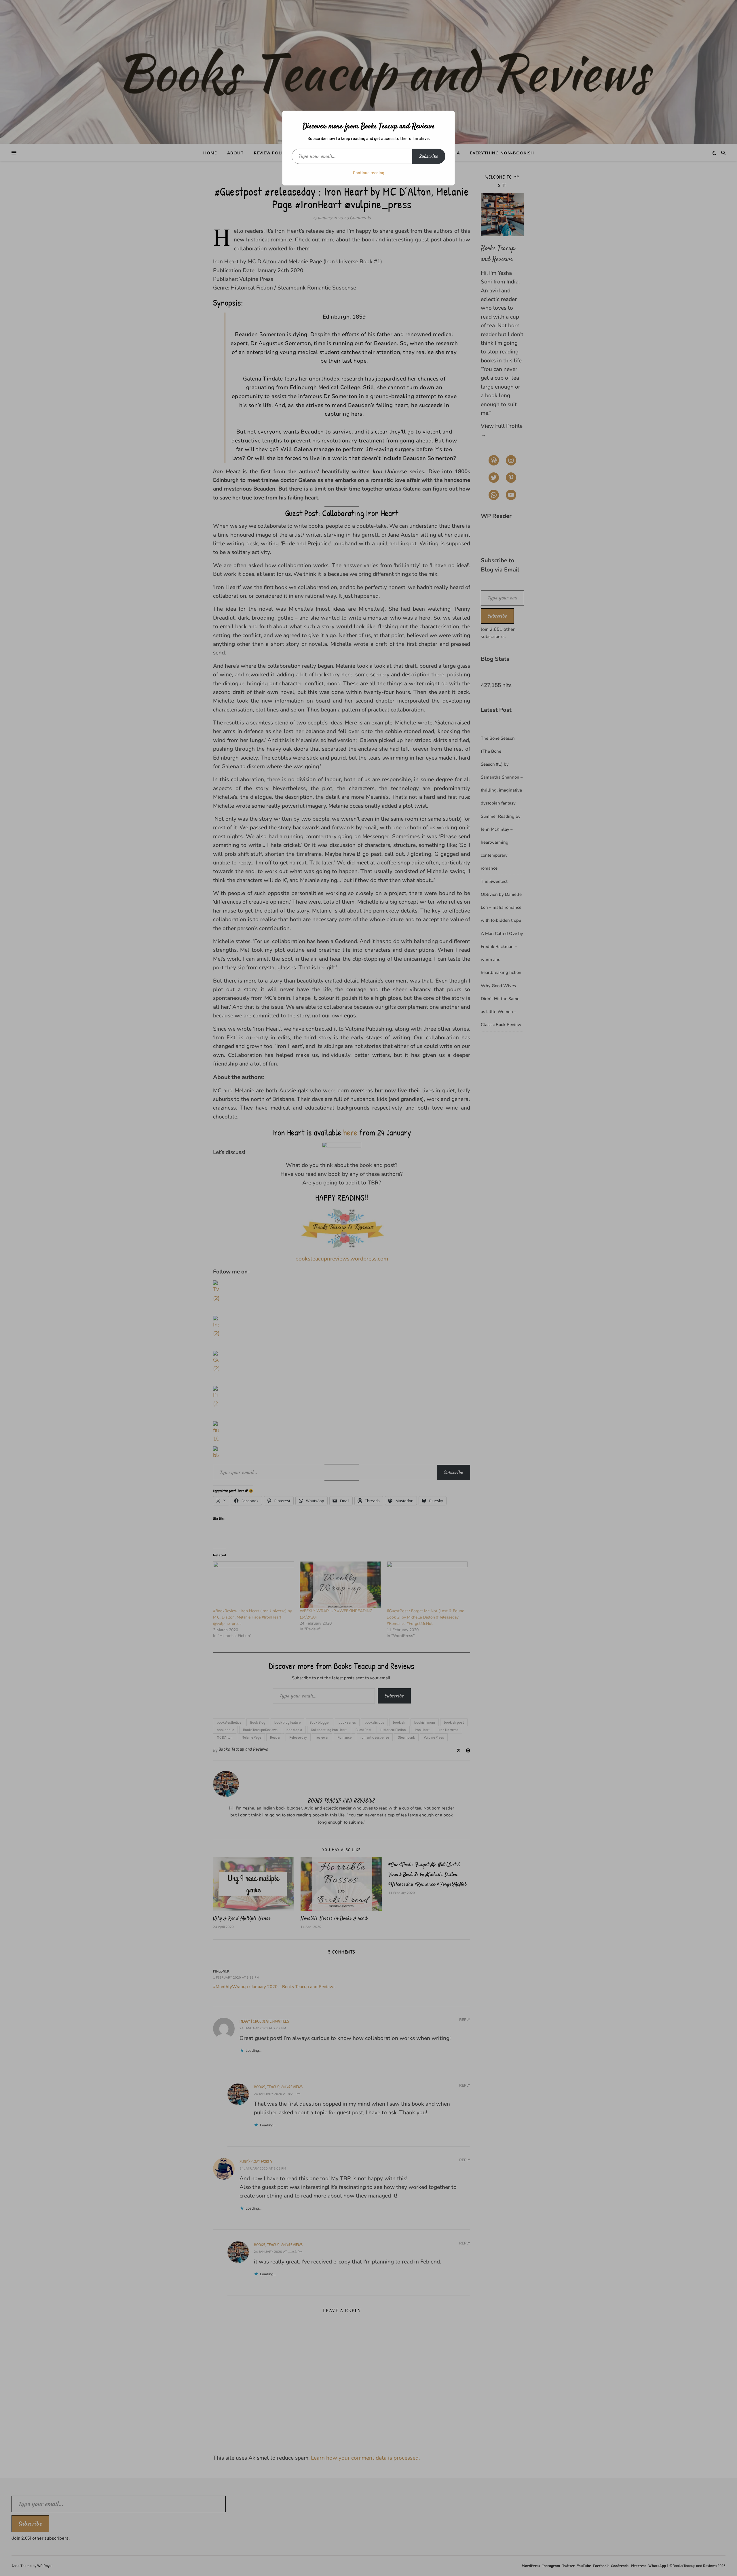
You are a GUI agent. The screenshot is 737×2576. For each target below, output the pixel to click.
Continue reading (369, 173)
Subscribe (429, 156)
